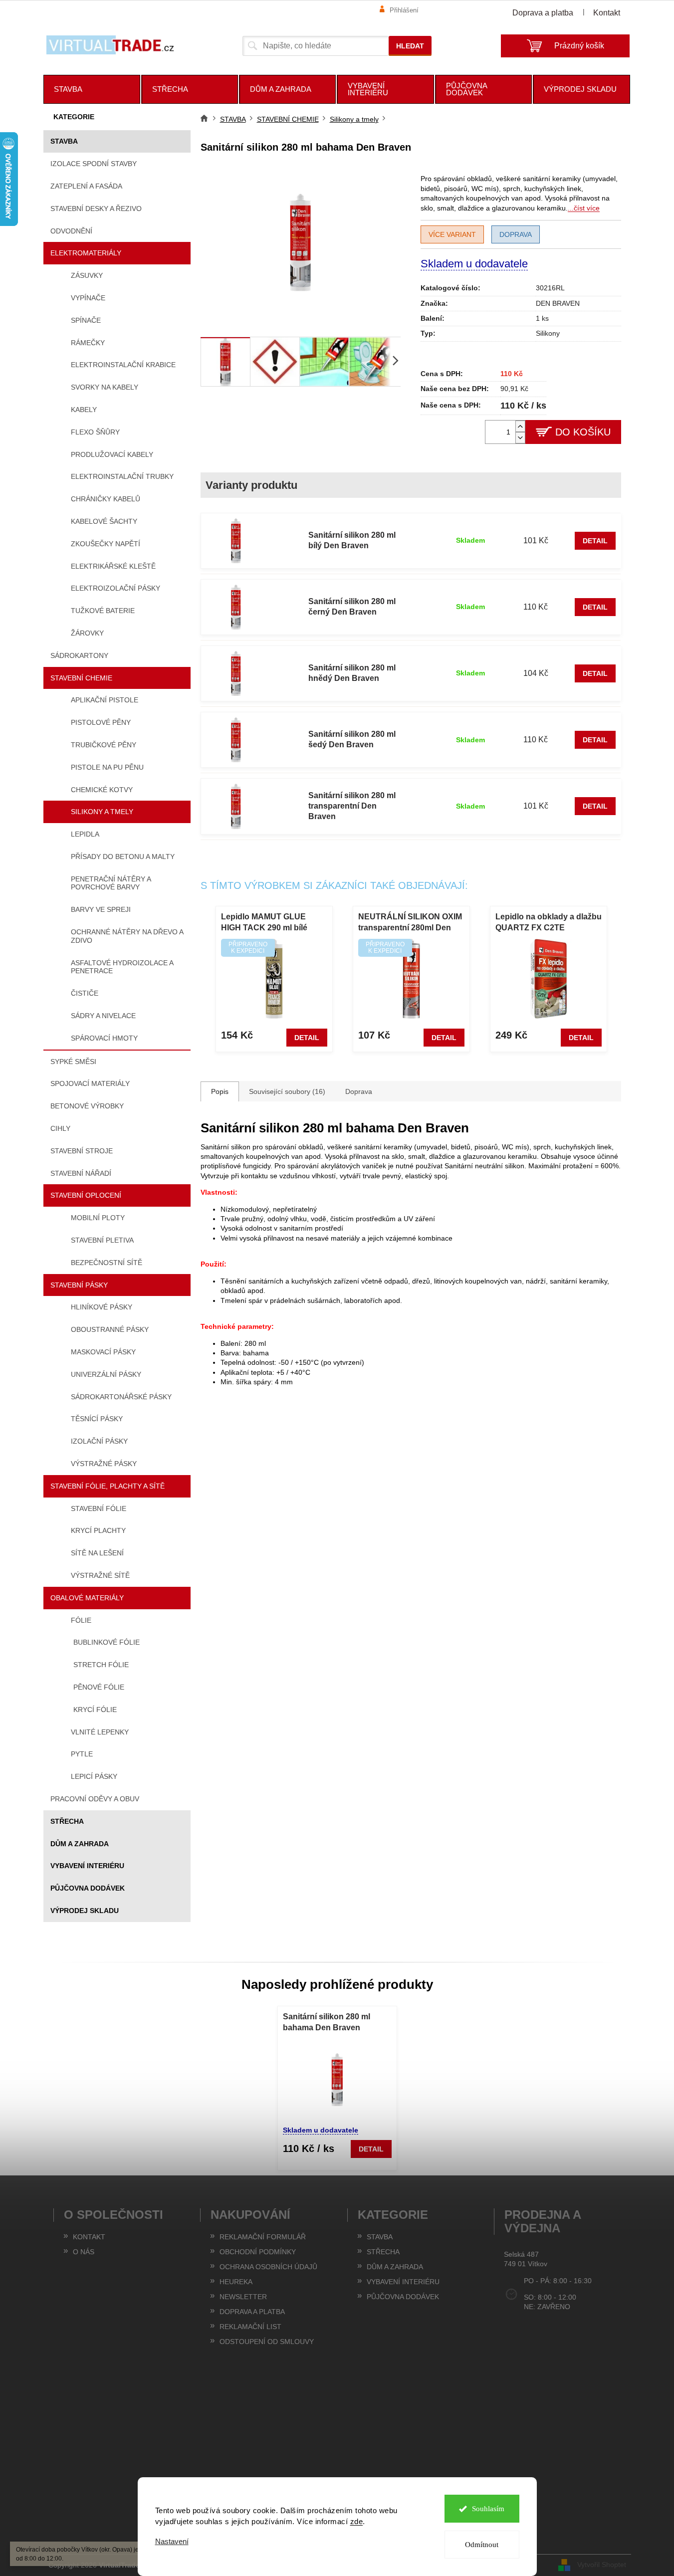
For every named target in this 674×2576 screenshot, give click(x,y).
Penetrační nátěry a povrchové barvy (111, 883)
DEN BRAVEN (558, 303)
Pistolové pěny (101, 722)
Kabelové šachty (104, 521)
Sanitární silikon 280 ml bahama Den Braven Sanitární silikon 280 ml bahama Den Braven (327, 2023)
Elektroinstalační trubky (122, 476)
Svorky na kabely (105, 387)
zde (357, 2521)
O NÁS (84, 2252)
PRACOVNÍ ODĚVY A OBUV (95, 1799)
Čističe (85, 993)
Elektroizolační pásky (115, 588)
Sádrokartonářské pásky (121, 1397)
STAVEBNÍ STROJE (82, 1151)
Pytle (82, 1754)
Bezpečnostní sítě (107, 1263)
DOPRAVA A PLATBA (252, 2312)
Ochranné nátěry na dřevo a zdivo (127, 936)
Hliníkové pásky (102, 1307)
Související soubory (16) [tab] (287, 1091)
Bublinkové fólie (107, 1642)
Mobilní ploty (98, 1218)
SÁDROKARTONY (79, 655)
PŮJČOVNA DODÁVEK (88, 1888)
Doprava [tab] (359, 1091)
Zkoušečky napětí (106, 544)
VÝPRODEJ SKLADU (85, 1911)
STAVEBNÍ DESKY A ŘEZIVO (96, 209)
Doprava (516, 234)
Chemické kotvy (102, 790)
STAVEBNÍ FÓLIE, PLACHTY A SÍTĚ (108, 1486)
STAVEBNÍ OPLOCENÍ (86, 1195)
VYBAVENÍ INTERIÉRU (87, 1866)
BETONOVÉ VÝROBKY (87, 1106)
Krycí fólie (95, 1710)
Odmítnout (482, 2545)
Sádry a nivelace (103, 1016)
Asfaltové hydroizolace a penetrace (122, 967)
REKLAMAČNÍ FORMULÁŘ (263, 2237)
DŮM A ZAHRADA (80, 1844)
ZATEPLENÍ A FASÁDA (86, 186)
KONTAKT (89, 2237)
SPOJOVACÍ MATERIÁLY (90, 1083)
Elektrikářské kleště (113, 566)
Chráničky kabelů (106, 499)
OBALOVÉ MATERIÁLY (87, 1598)
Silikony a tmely (102, 812)
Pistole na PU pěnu (107, 767)
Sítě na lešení (97, 1553)
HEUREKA (236, 2282)
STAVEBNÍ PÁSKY (79, 1285)
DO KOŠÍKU (583, 432)
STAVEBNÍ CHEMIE (81, 678)
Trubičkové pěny (104, 745)
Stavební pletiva (102, 1240)
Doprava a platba (543, 13)
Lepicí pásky (94, 1776)
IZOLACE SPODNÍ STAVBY (94, 164)
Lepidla (85, 834)
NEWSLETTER (243, 2297)
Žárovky (87, 633)
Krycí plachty (98, 1530)
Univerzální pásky (106, 1374)
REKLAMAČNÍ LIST (250, 2327)
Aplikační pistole (105, 700)
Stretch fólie (101, 1665)
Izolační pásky (99, 1441)
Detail (595, 541)
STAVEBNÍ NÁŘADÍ (81, 1173)
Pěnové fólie (99, 1687)
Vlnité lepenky (100, 1732)
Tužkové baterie (103, 611)
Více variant (452, 234)
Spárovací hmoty (104, 1038)
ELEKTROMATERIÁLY (86, 253)
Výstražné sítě (100, 1575)
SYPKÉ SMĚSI (73, 1062)
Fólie (81, 1620)
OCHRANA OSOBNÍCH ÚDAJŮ (268, 2267)
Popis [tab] (220, 1091)
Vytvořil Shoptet (602, 2565)
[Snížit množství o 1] (520, 438)
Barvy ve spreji (101, 909)
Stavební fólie (99, 1508)
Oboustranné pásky (110, 1329)
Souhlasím (488, 2509)
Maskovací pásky (103, 1352)
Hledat (410, 46)
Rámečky (88, 343)
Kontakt (607, 13)
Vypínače (88, 298)
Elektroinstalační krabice (123, 365)
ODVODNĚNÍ (71, 231)
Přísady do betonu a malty (123, 857)
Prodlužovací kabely (112, 454)
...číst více (584, 208)
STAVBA (64, 141)
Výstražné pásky (104, 1464)
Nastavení (172, 2541)
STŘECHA (67, 1821)
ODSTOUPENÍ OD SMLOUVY (267, 2342)
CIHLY (60, 1128)
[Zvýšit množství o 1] (520, 426)
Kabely (84, 410)
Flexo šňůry (95, 432)
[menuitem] (92, 89)
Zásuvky (87, 275)
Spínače (86, 320)
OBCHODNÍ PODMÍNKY (258, 2252)
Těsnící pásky (97, 1419)
